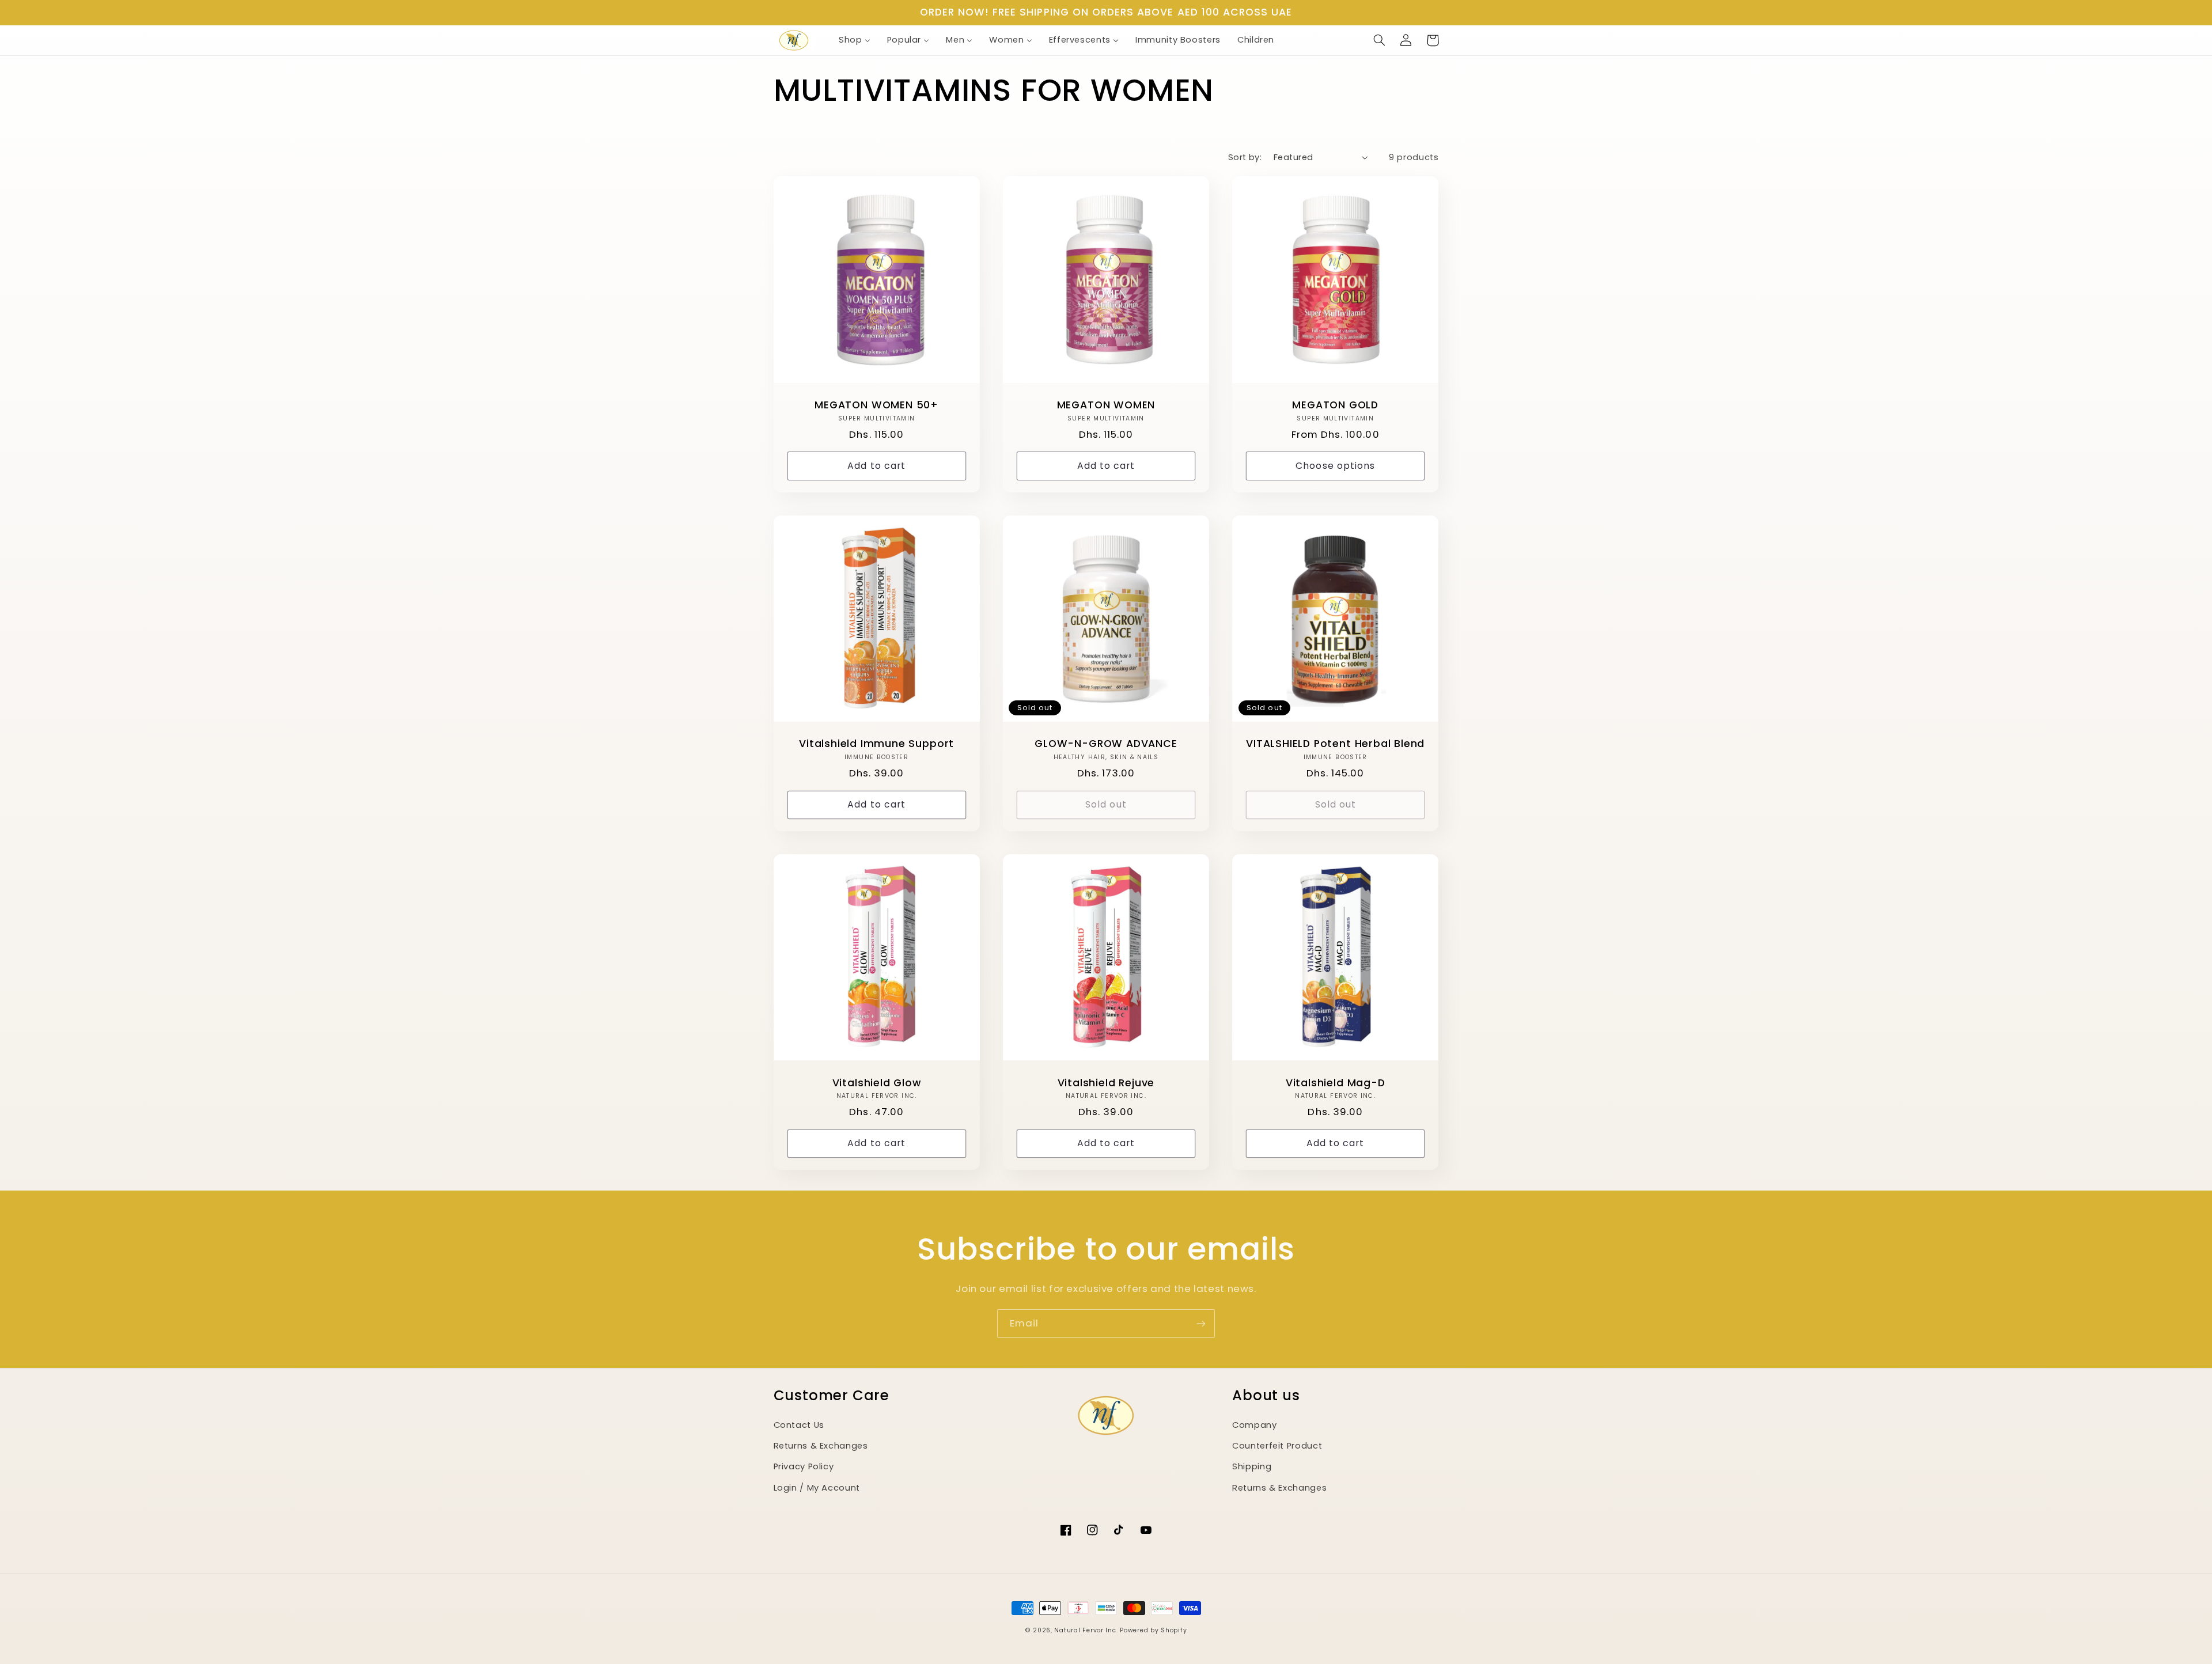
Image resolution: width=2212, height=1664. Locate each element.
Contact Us (799, 1425)
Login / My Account (817, 1488)
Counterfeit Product (1277, 1446)
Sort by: (1245, 157)
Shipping (1252, 1466)
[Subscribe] (1201, 1323)
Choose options (1335, 466)
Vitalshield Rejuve (1106, 1083)
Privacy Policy (804, 1466)
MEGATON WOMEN (1106, 405)
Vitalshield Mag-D (1336, 1083)
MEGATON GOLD (1335, 405)
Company (1254, 1425)
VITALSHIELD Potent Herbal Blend (1335, 744)
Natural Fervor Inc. (1086, 1630)
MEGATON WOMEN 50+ (876, 405)
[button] (1380, 40)
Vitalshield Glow (877, 1083)
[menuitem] (854, 40)
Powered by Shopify (1153, 1630)
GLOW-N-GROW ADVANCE (1106, 744)
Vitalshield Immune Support (876, 744)
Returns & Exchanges (821, 1446)
